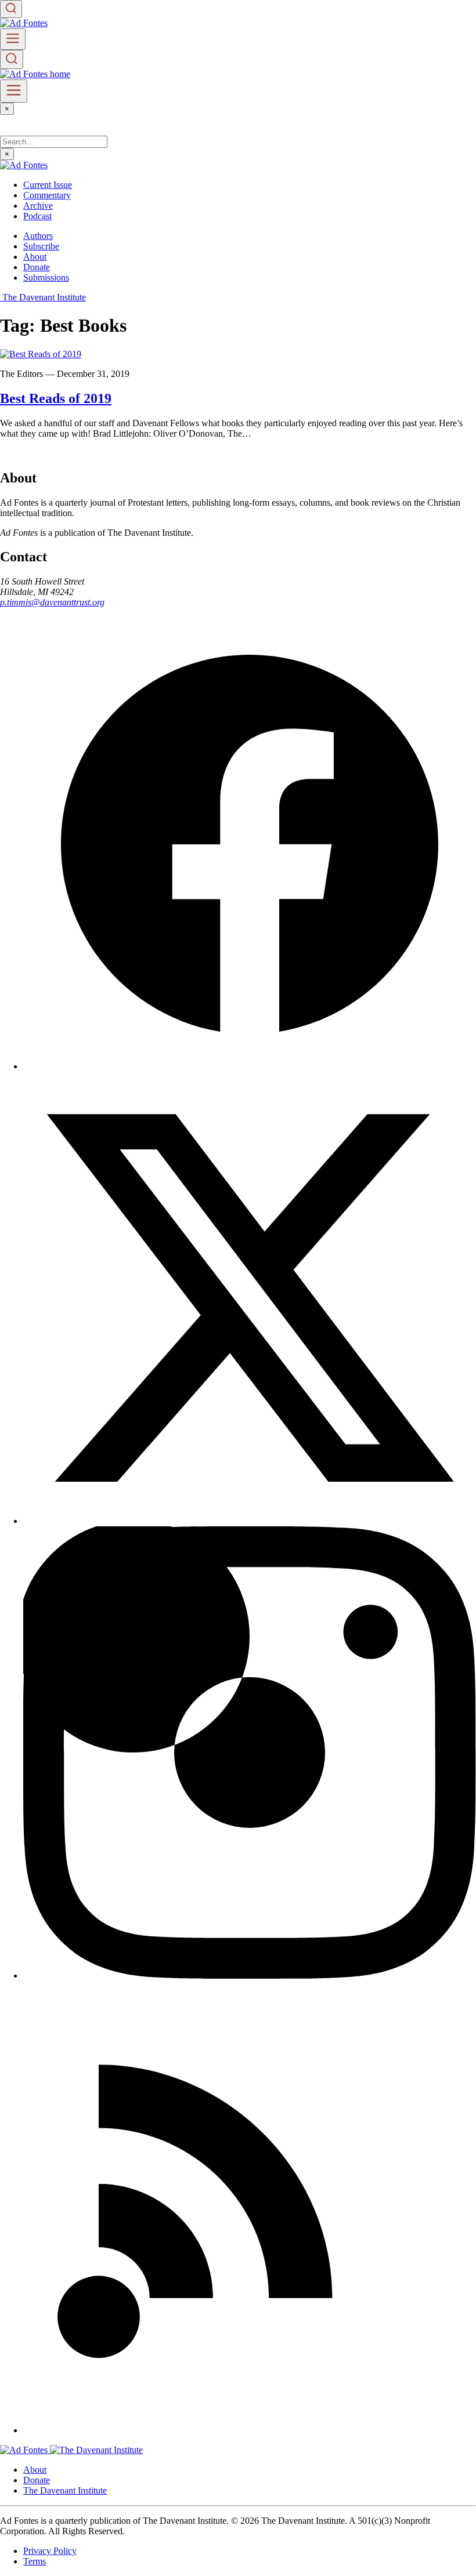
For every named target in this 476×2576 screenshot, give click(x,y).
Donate (37, 267)
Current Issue (48, 185)
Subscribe (41, 246)
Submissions (46, 277)
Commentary (47, 195)
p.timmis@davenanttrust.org (52, 602)
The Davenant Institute (65, 2490)
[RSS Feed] (250, 2430)
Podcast (37, 216)
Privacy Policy (50, 2551)
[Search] (11, 9)
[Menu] (13, 39)
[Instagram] (250, 1975)
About (35, 257)
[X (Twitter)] (250, 1521)
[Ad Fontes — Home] (25, 2450)
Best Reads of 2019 (56, 398)
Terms (35, 2561)
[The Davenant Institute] (96, 2450)
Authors (38, 236)
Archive (38, 206)
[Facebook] (250, 1066)
